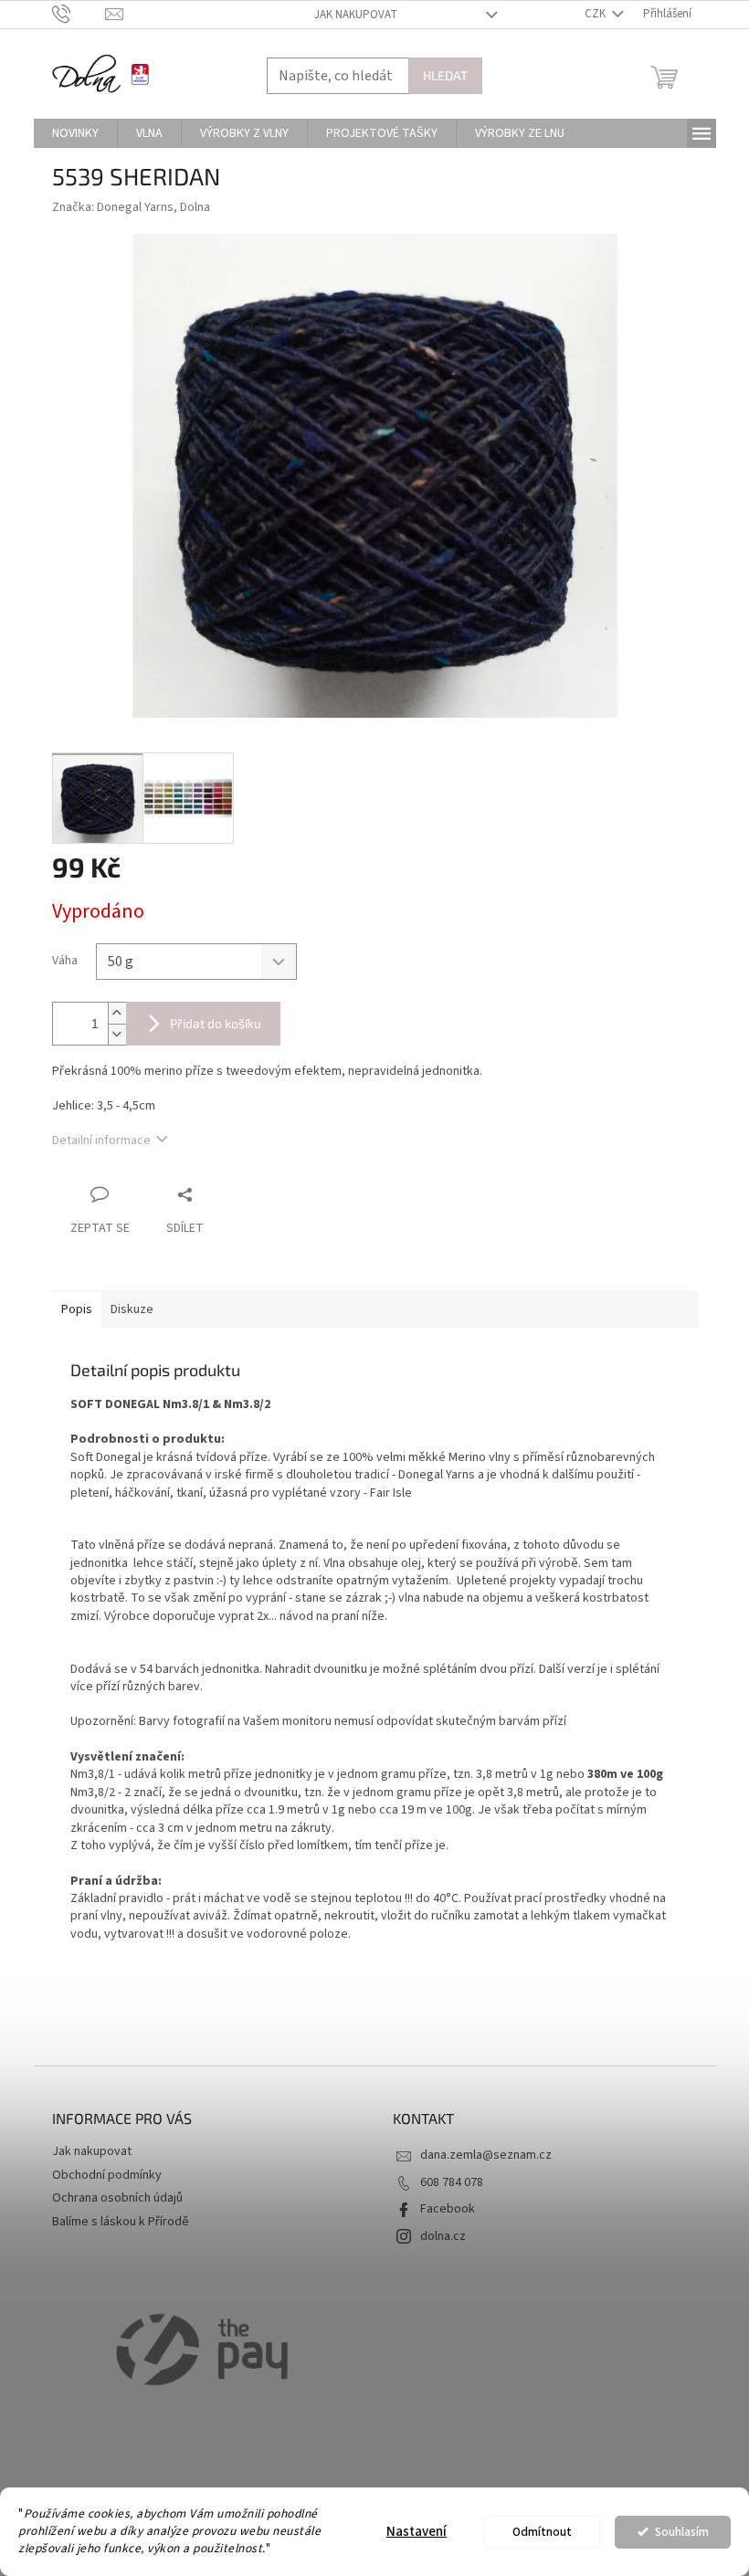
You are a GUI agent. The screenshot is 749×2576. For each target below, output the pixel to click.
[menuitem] (75, 133)
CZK (596, 14)
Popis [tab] (77, 1309)
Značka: (131, 207)
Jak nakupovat (356, 15)
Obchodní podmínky (107, 2175)
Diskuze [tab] (132, 1309)
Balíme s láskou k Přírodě (121, 2222)
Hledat (445, 75)
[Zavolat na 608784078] (79, 14)
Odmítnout (542, 2532)
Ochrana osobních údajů (117, 2198)
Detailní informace (101, 1141)
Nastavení (417, 2532)
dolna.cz (443, 2236)
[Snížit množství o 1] (117, 1034)
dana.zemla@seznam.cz (486, 2155)
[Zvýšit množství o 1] (117, 1013)
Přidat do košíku (216, 1023)
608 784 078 (452, 2182)
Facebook (448, 2209)
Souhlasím (682, 2532)
